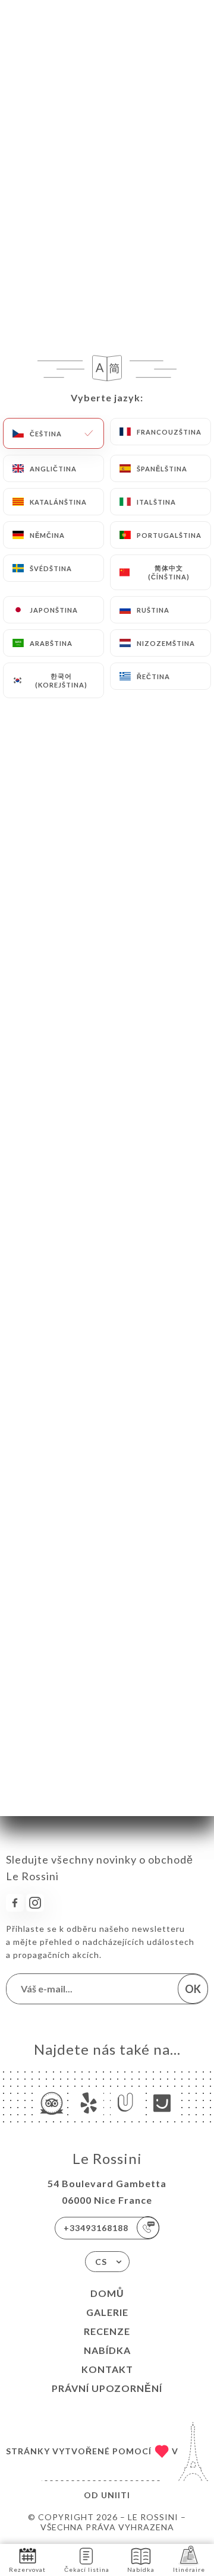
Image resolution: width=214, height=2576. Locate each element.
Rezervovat (27, 2569)
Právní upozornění (107, 2388)
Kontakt (107, 2369)
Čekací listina (87, 2569)
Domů (107, 2293)
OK (193, 1989)
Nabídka (107, 2350)
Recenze (107, 2331)
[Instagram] (35, 1903)
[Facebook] (15, 1903)
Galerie (107, 2312)
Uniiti (116, 2495)
